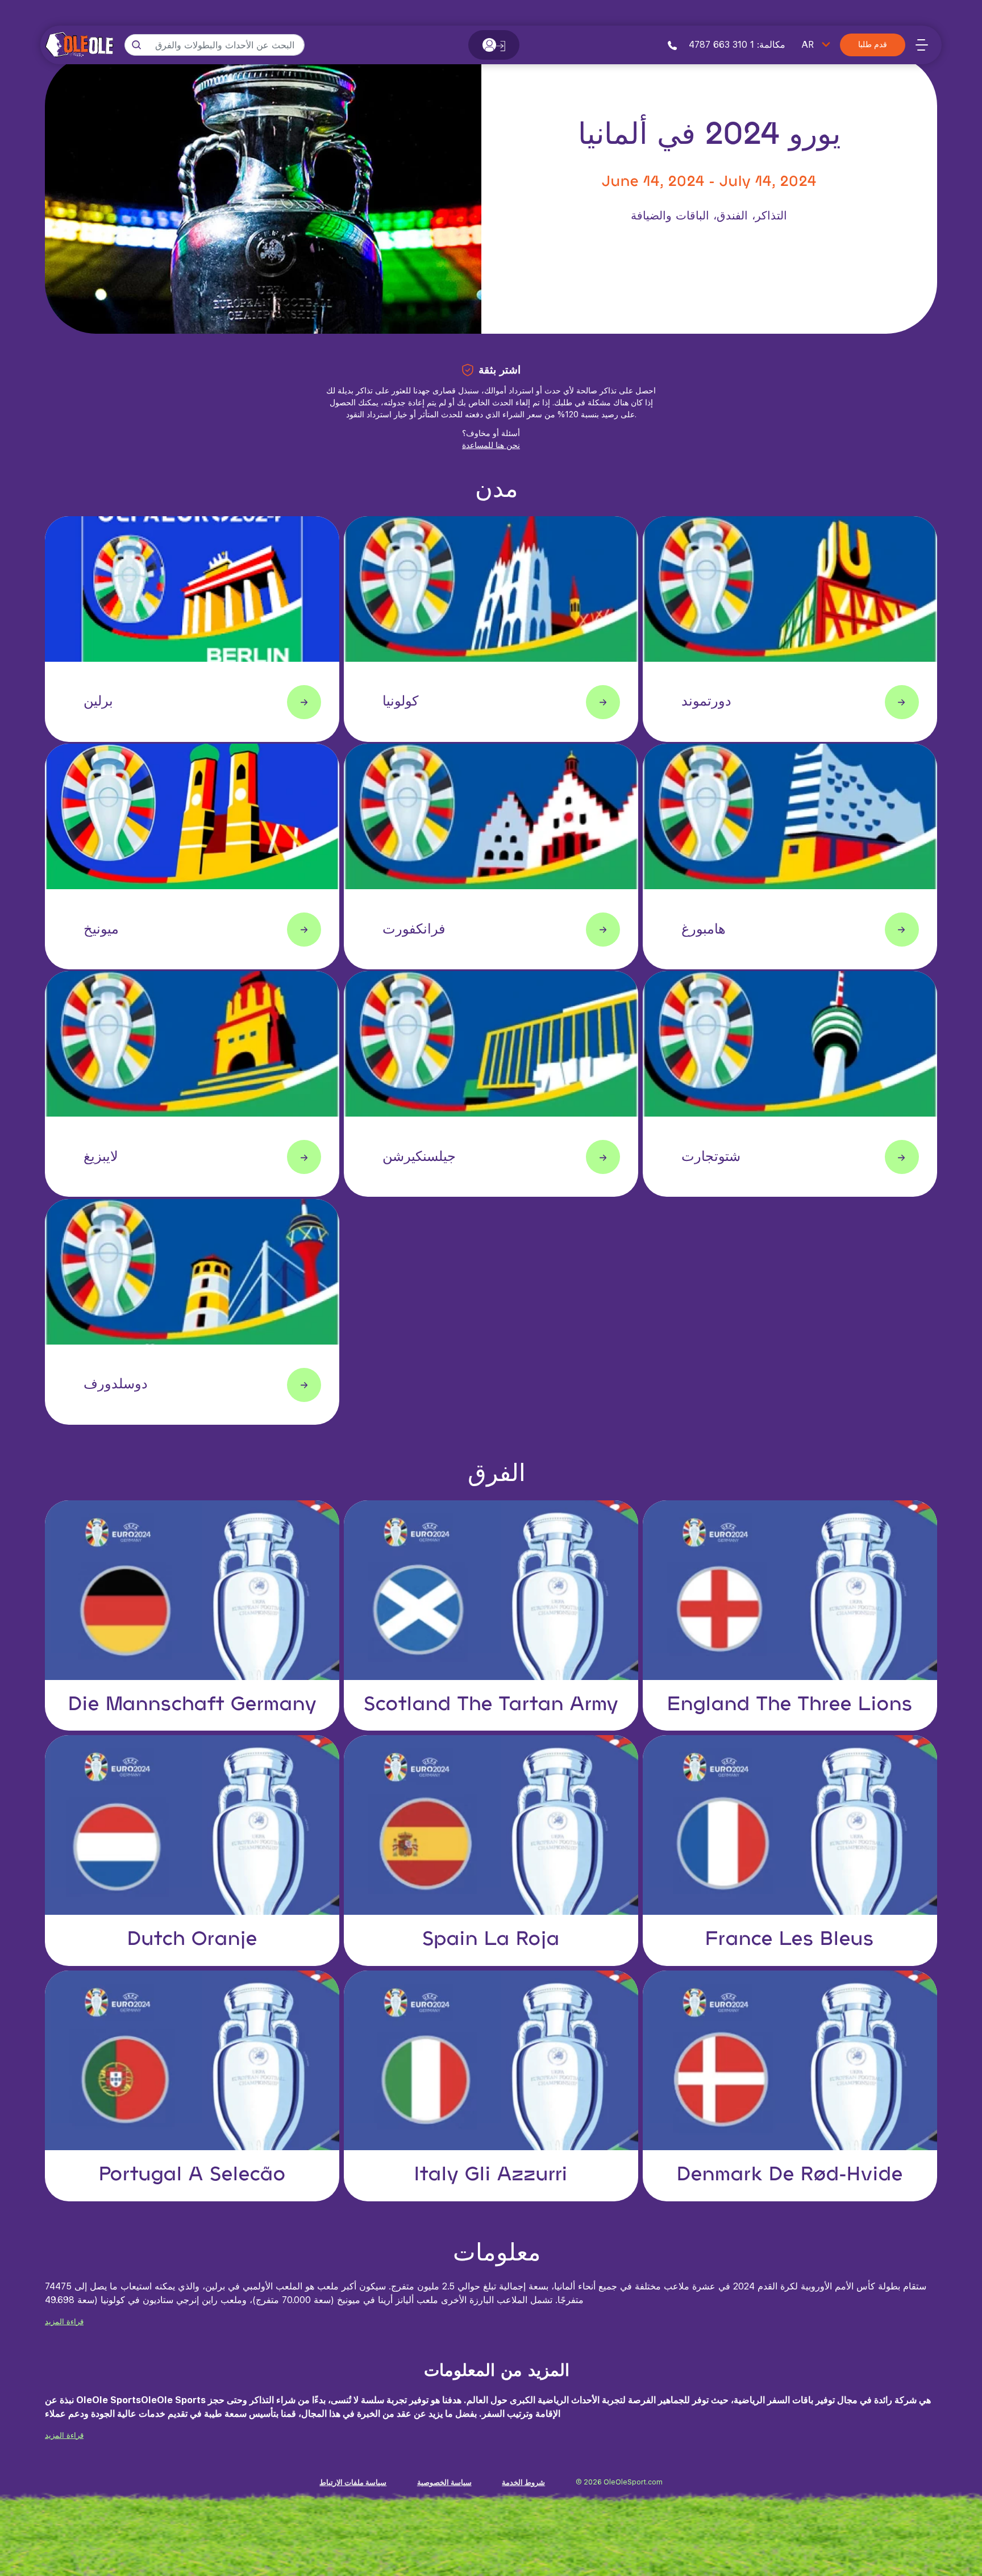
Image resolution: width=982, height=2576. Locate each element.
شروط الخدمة (523, 2482)
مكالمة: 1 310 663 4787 (736, 45)
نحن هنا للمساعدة (491, 445)
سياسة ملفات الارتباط (353, 2482)
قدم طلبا (873, 45)
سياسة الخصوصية (444, 2482)
